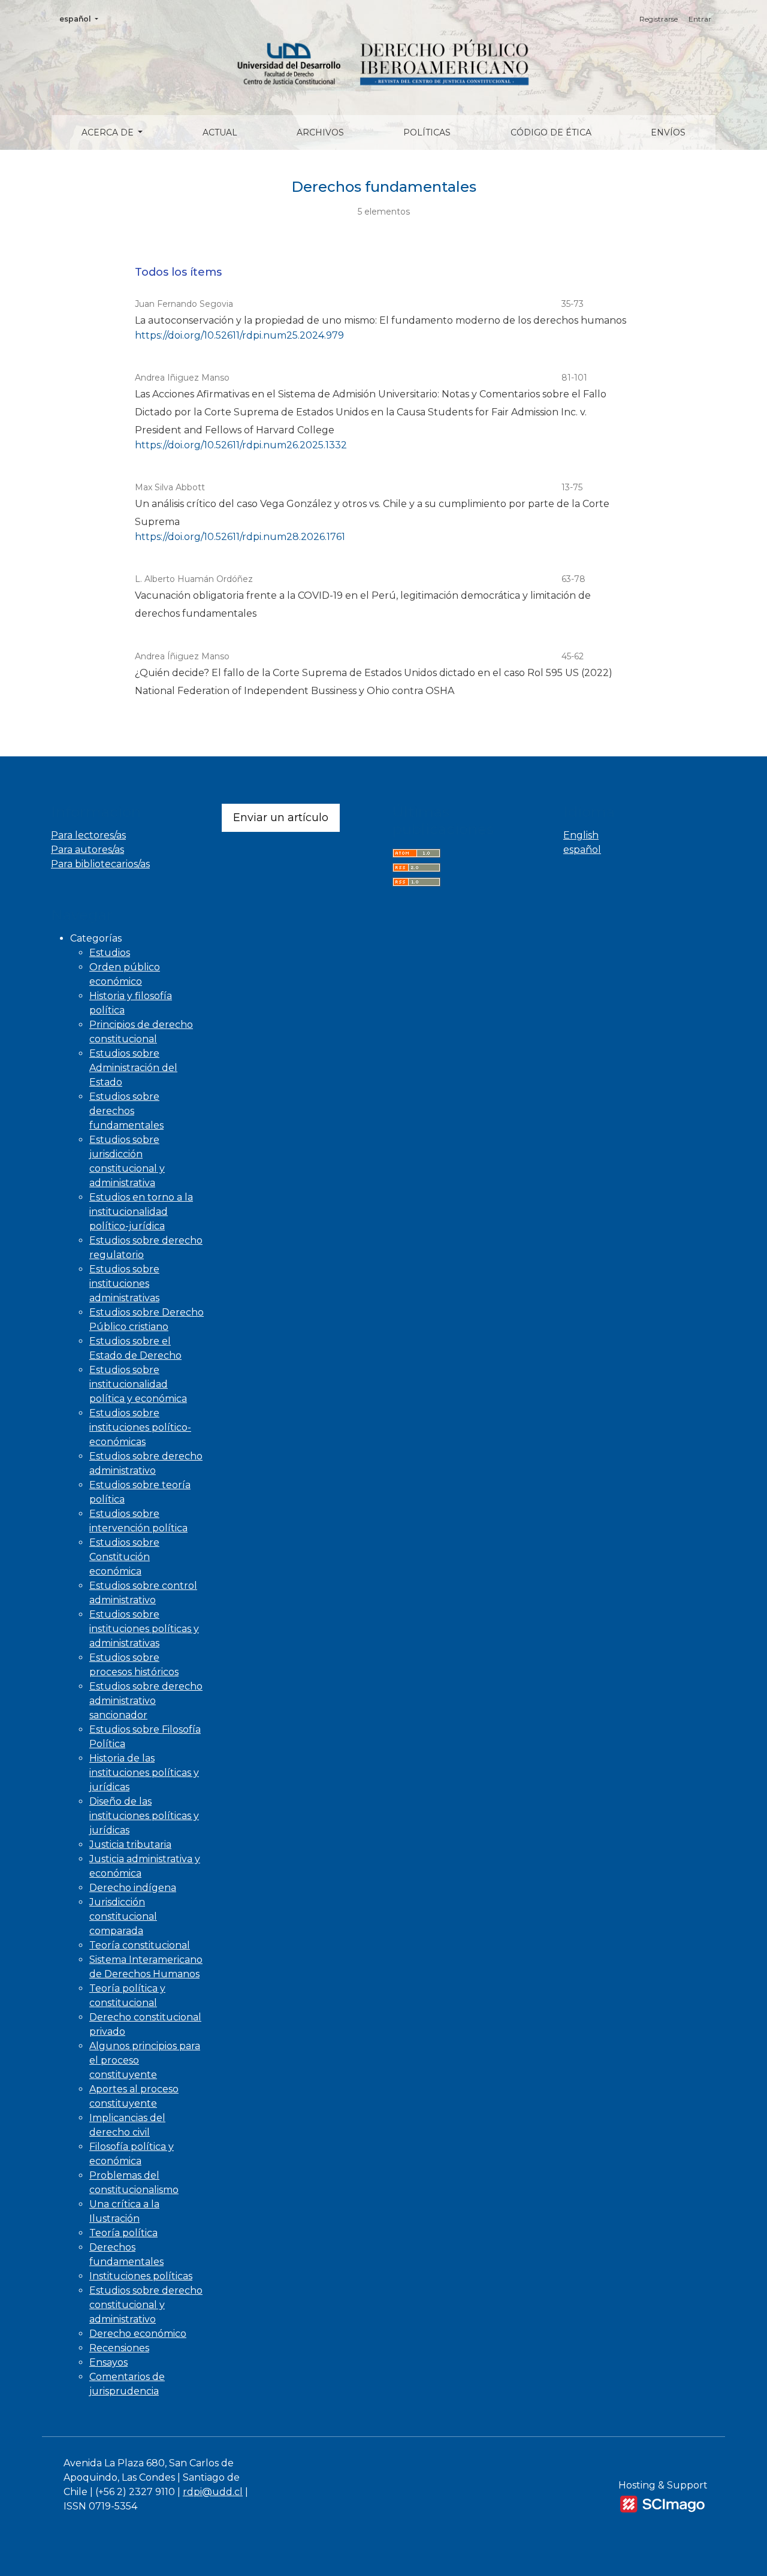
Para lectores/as (88, 835)
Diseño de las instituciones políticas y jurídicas (144, 1816)
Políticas (427, 132)
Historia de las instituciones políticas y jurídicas (144, 1773)
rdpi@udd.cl (213, 2492)
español (82, 19)
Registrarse (659, 19)
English (581, 835)
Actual (220, 132)
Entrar (700, 19)
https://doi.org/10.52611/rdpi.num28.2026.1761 (240, 537)
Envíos (668, 132)
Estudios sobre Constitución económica (124, 1557)
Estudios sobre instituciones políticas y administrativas (144, 1629)
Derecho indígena (133, 1888)
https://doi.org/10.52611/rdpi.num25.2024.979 (239, 335)
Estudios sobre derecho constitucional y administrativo (146, 2305)
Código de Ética (551, 132)
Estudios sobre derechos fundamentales (126, 1111)
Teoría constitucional (140, 1945)
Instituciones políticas (141, 2276)
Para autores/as (87, 850)
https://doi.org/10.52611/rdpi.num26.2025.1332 (241, 445)
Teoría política (123, 2233)
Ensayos (108, 2362)
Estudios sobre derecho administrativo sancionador (146, 1701)
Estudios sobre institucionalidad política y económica (138, 1384)
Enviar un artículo (281, 818)
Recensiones (119, 2348)
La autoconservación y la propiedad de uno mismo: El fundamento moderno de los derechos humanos (381, 320)
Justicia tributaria (130, 1844)
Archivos (320, 132)
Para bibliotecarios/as (100, 864)
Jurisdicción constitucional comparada (123, 1916)
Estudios (110, 953)
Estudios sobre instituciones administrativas (124, 1284)
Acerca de (109, 132)
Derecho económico (138, 2334)
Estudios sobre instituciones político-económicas (140, 1427)
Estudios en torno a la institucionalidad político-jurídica (141, 1212)
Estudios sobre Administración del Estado (133, 1068)
